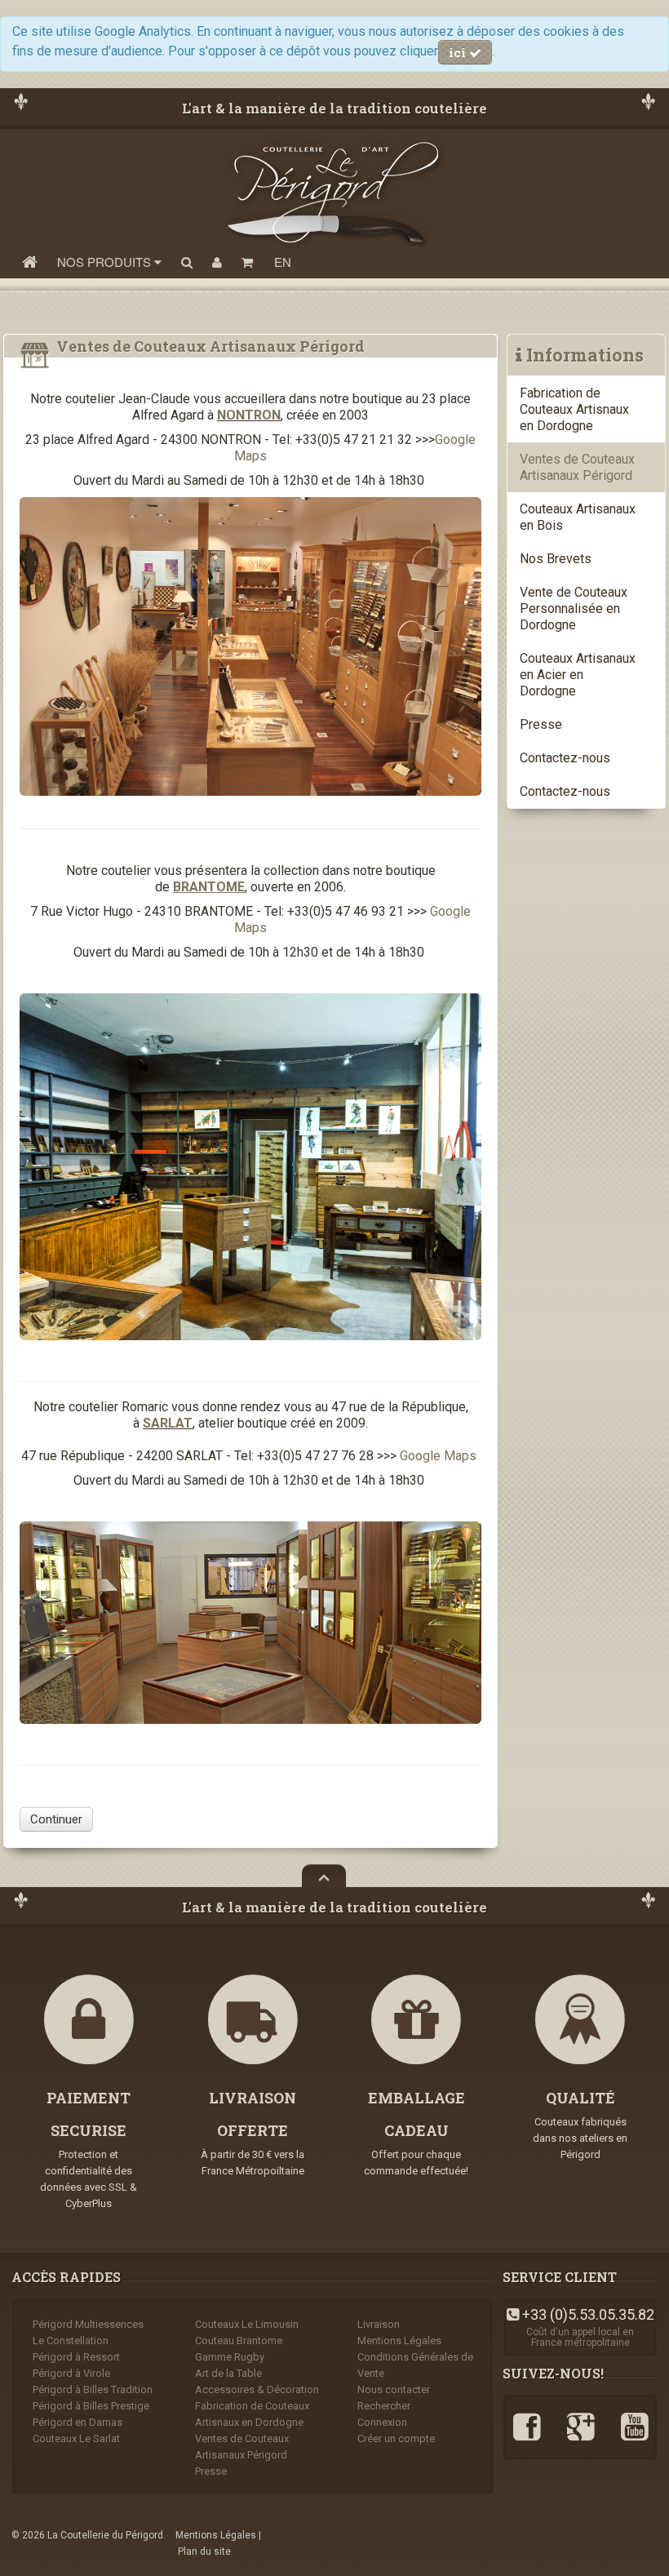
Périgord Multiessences (88, 2324)
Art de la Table (228, 2373)
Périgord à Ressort (76, 2357)
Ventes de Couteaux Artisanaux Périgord (577, 467)
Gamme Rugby (230, 2357)
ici (459, 52)
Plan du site (204, 2552)
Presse (541, 724)
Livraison (379, 2324)
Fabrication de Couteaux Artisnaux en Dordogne (574, 409)
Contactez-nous (565, 758)
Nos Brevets (556, 559)
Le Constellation (71, 2341)
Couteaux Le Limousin (247, 2324)
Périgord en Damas (78, 2422)
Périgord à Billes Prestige (91, 2406)
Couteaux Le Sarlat (76, 2438)
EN (283, 262)
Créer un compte (396, 2438)
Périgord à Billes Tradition (93, 2389)
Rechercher (384, 2406)
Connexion (382, 2422)
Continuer (56, 1819)
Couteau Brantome (239, 2341)
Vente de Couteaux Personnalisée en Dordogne (574, 608)
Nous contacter (394, 2389)
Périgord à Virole (71, 2373)
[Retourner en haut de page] (324, 1876)
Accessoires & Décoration (257, 2389)
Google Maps (438, 1456)
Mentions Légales (399, 2341)
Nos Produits (106, 262)
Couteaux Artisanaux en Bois (578, 517)
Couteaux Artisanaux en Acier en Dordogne (578, 675)
